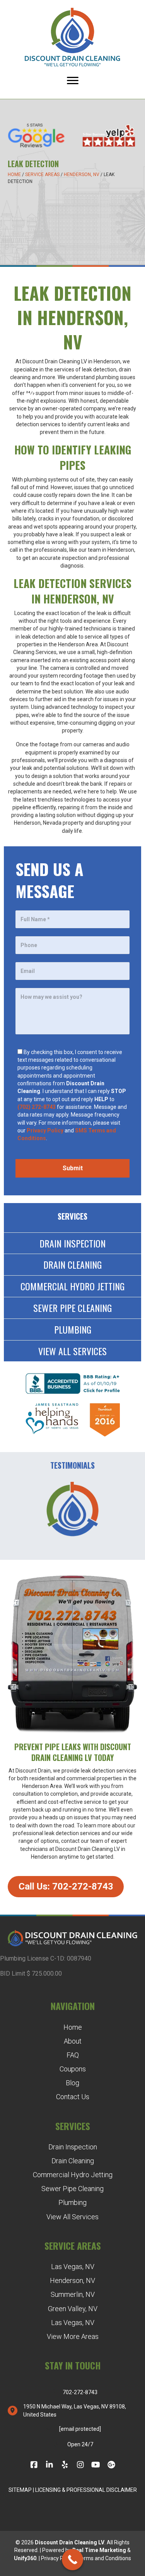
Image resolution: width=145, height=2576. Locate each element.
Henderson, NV (82, 175)
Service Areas (42, 175)
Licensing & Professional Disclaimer (86, 2490)
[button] (66, 1887)
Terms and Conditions (104, 2558)
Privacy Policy (58, 2558)
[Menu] (73, 81)
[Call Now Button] (72, 2560)
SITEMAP (20, 2490)
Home (14, 175)
